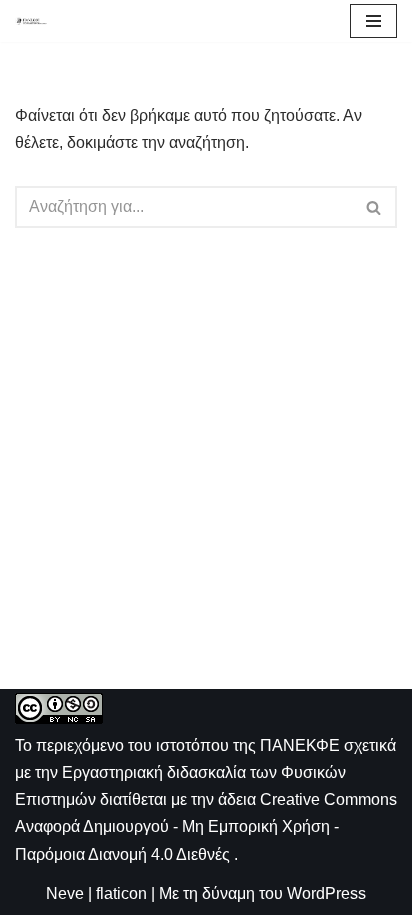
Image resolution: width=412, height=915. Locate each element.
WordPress (326, 893)
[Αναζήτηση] (374, 207)
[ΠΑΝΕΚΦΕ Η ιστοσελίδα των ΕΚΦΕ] (31, 20)
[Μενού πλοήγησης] (373, 21)
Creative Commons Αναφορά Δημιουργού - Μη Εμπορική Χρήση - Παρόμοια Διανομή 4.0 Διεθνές (206, 826)
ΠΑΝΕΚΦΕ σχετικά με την (205, 772)
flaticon (121, 893)
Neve (65, 893)
